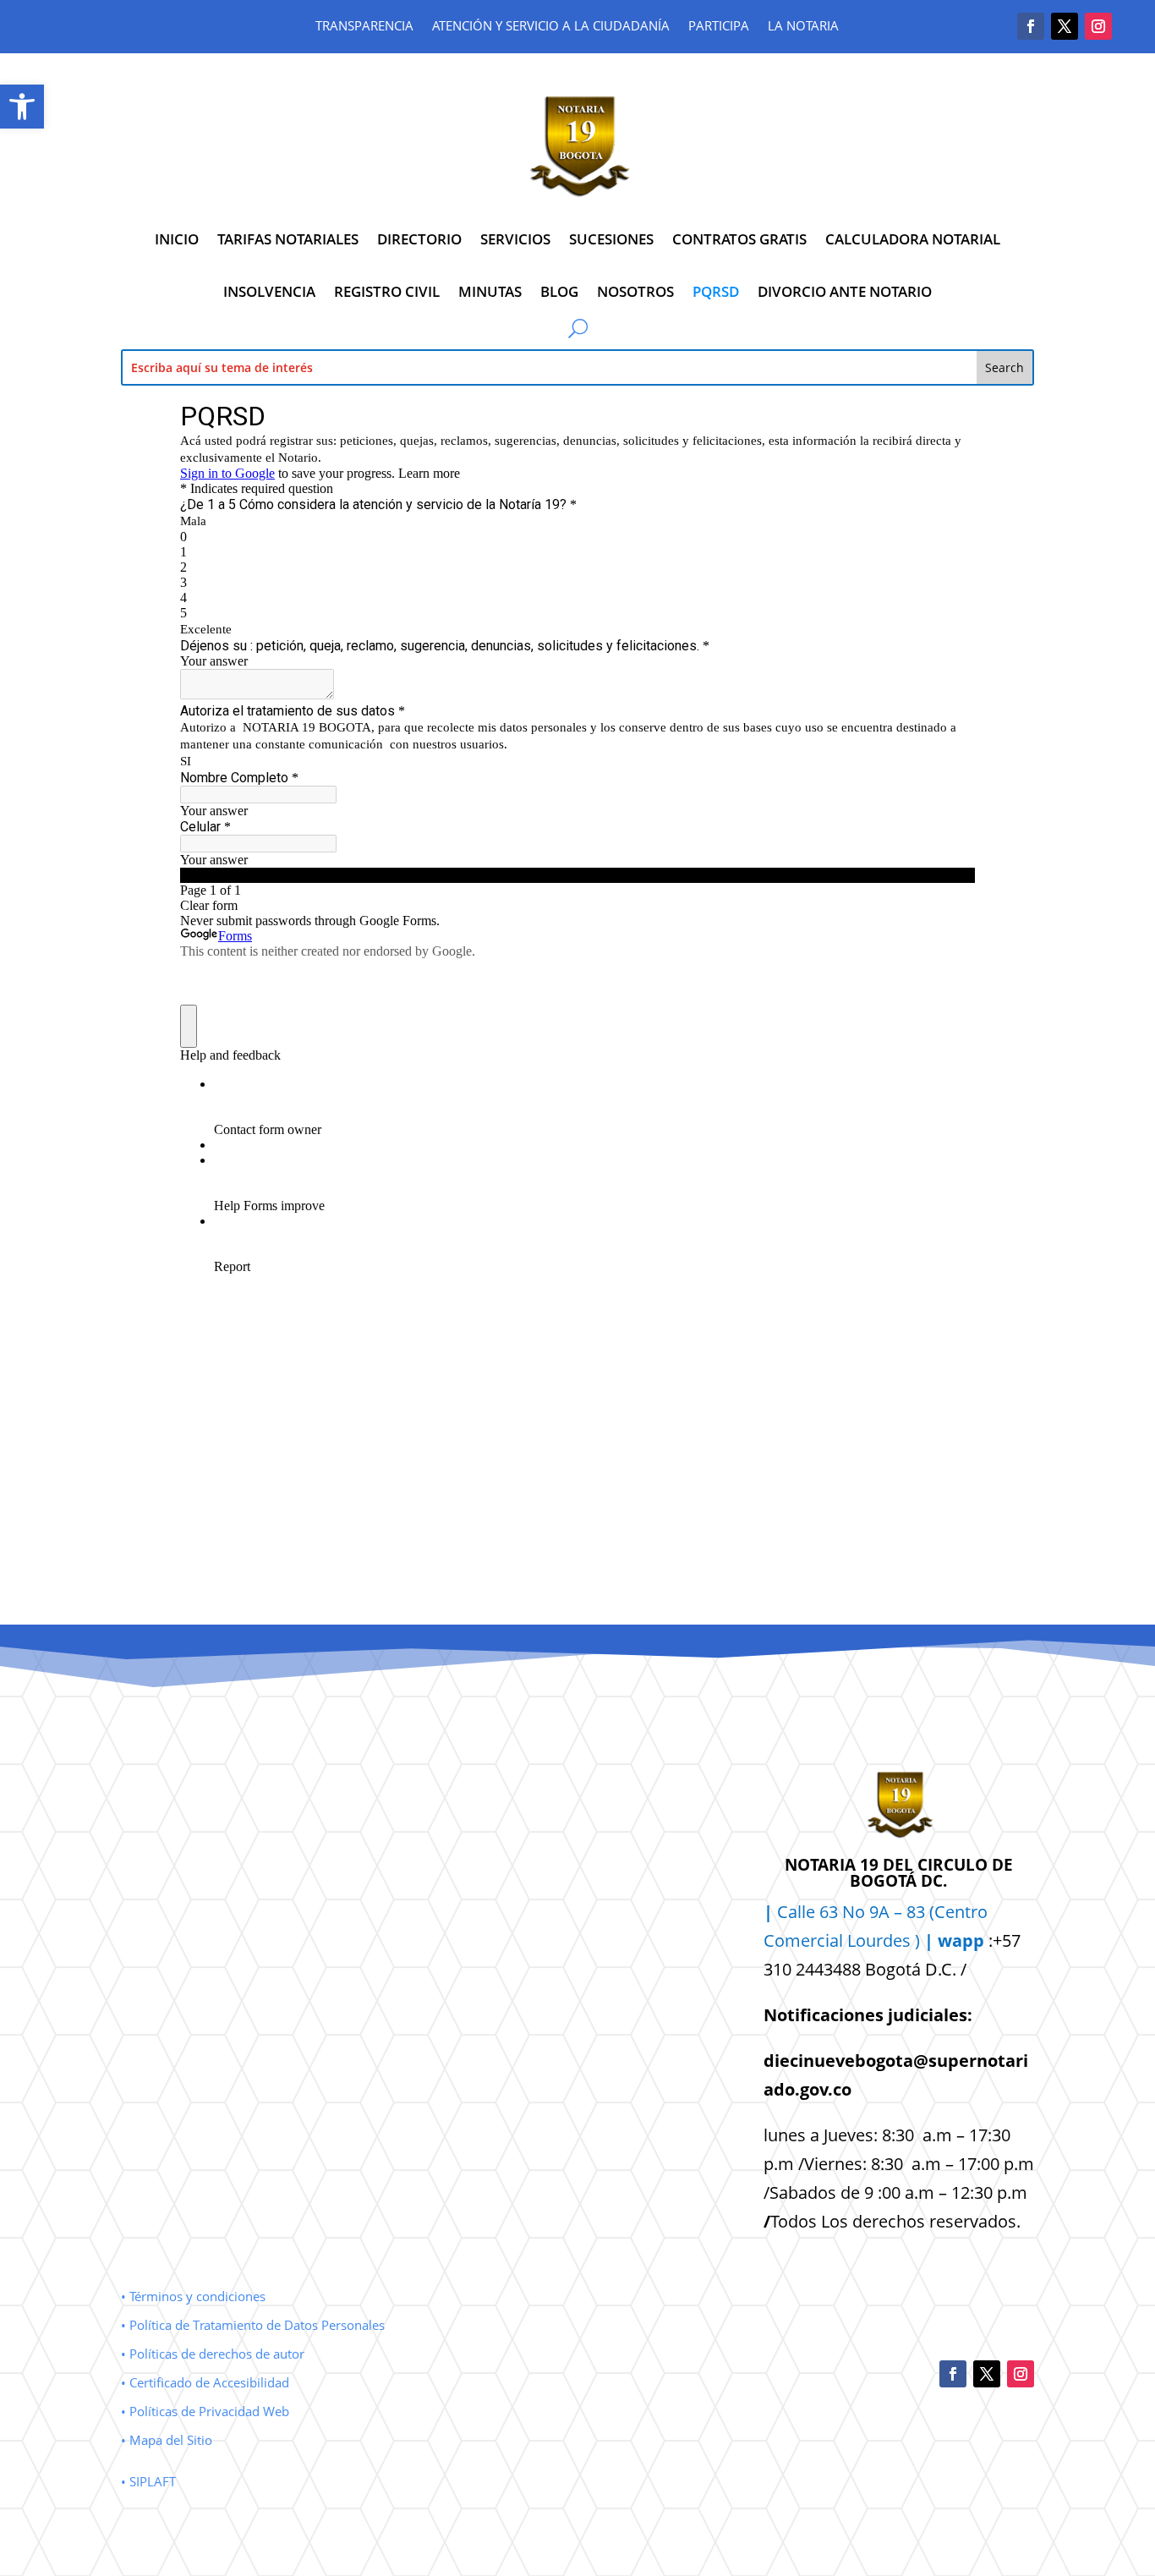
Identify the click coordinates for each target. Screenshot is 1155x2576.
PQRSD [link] (716, 291)
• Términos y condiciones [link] (193, 2296)
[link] (22, 107)
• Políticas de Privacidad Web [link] (205, 2411)
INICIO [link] (177, 239)
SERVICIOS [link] (515, 239)
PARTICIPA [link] (719, 27)
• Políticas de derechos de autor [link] (213, 2354)
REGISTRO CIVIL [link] (387, 291)
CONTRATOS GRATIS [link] (739, 239)
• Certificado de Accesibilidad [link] (205, 2382)
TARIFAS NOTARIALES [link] (288, 239)
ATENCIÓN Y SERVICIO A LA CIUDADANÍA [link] (551, 27)
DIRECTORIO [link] (419, 239)
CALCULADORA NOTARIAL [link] (913, 239)
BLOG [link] (559, 291)
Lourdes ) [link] (916, 1940)
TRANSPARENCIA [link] (364, 27)
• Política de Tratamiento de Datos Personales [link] (253, 2325)
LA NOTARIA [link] (803, 27)
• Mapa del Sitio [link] (168, 2440)
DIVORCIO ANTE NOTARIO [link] (845, 291)
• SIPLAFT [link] (148, 2481)
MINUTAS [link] (490, 291)
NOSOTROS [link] (635, 291)
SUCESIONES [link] (611, 239)
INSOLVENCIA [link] (269, 291)
